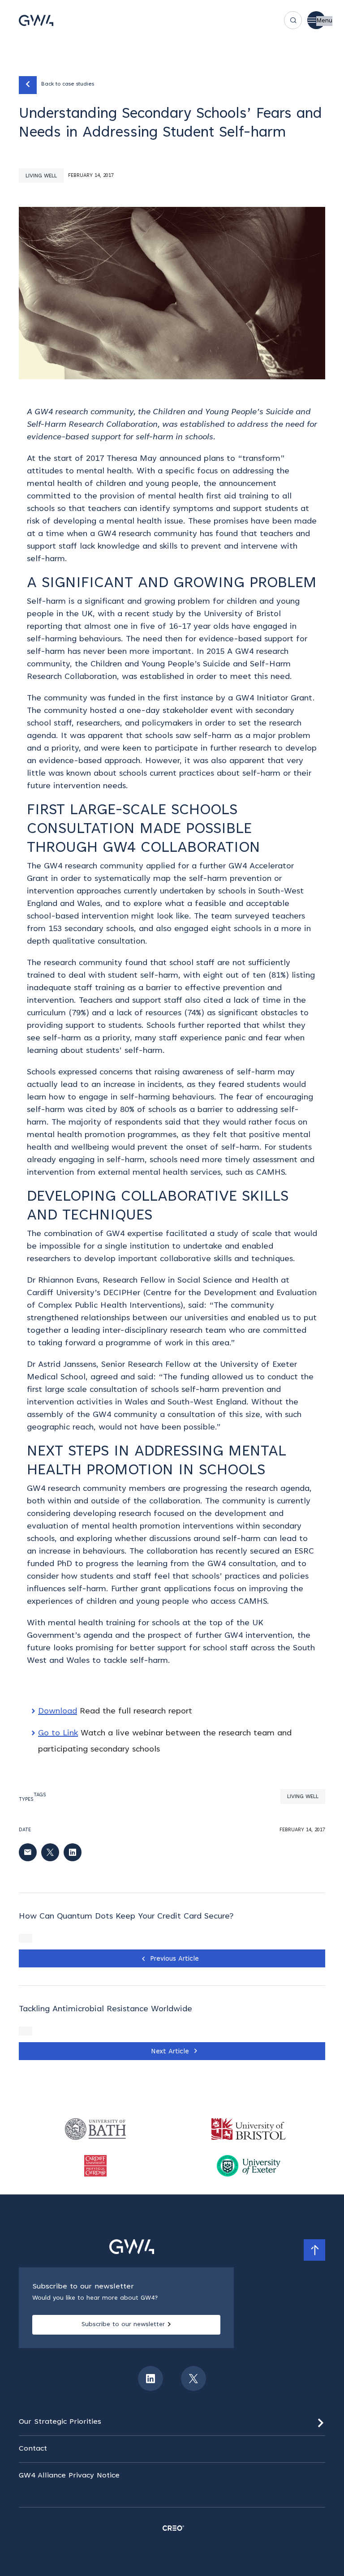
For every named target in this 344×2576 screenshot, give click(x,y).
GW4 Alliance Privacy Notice (69, 2476)
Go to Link (58, 1734)
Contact (33, 2449)
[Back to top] (314, 2250)
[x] (193, 2379)
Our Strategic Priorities (60, 2422)
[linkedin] (150, 2379)
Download (58, 1712)
